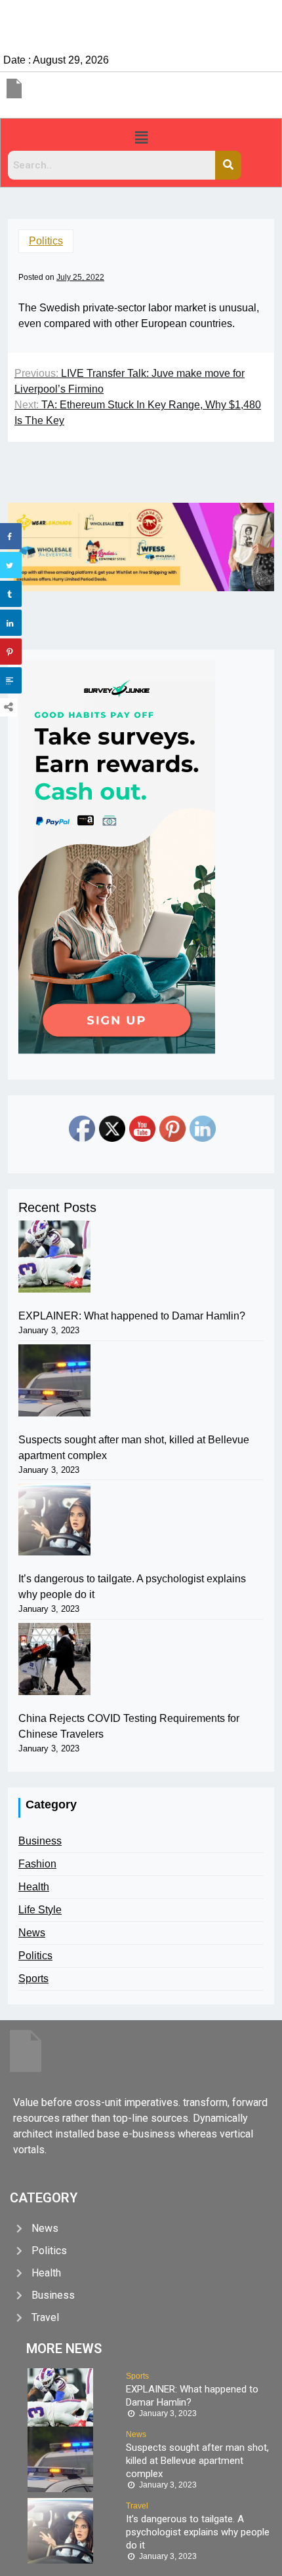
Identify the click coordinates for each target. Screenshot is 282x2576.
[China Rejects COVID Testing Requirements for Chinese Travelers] (54, 1659)
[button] (141, 138)
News (32, 1933)
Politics (46, 241)
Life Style (40, 1910)
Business (40, 1841)
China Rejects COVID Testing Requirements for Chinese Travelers (129, 1726)
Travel (137, 2506)
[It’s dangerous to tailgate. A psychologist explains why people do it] (54, 1519)
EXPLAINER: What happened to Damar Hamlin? (132, 1316)
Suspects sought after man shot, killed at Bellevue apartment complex (134, 1448)
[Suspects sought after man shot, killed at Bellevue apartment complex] (54, 1380)
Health (34, 1887)
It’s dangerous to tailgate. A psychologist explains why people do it (132, 1587)
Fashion (37, 1864)
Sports (33, 1979)
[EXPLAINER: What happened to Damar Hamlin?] (54, 1257)
